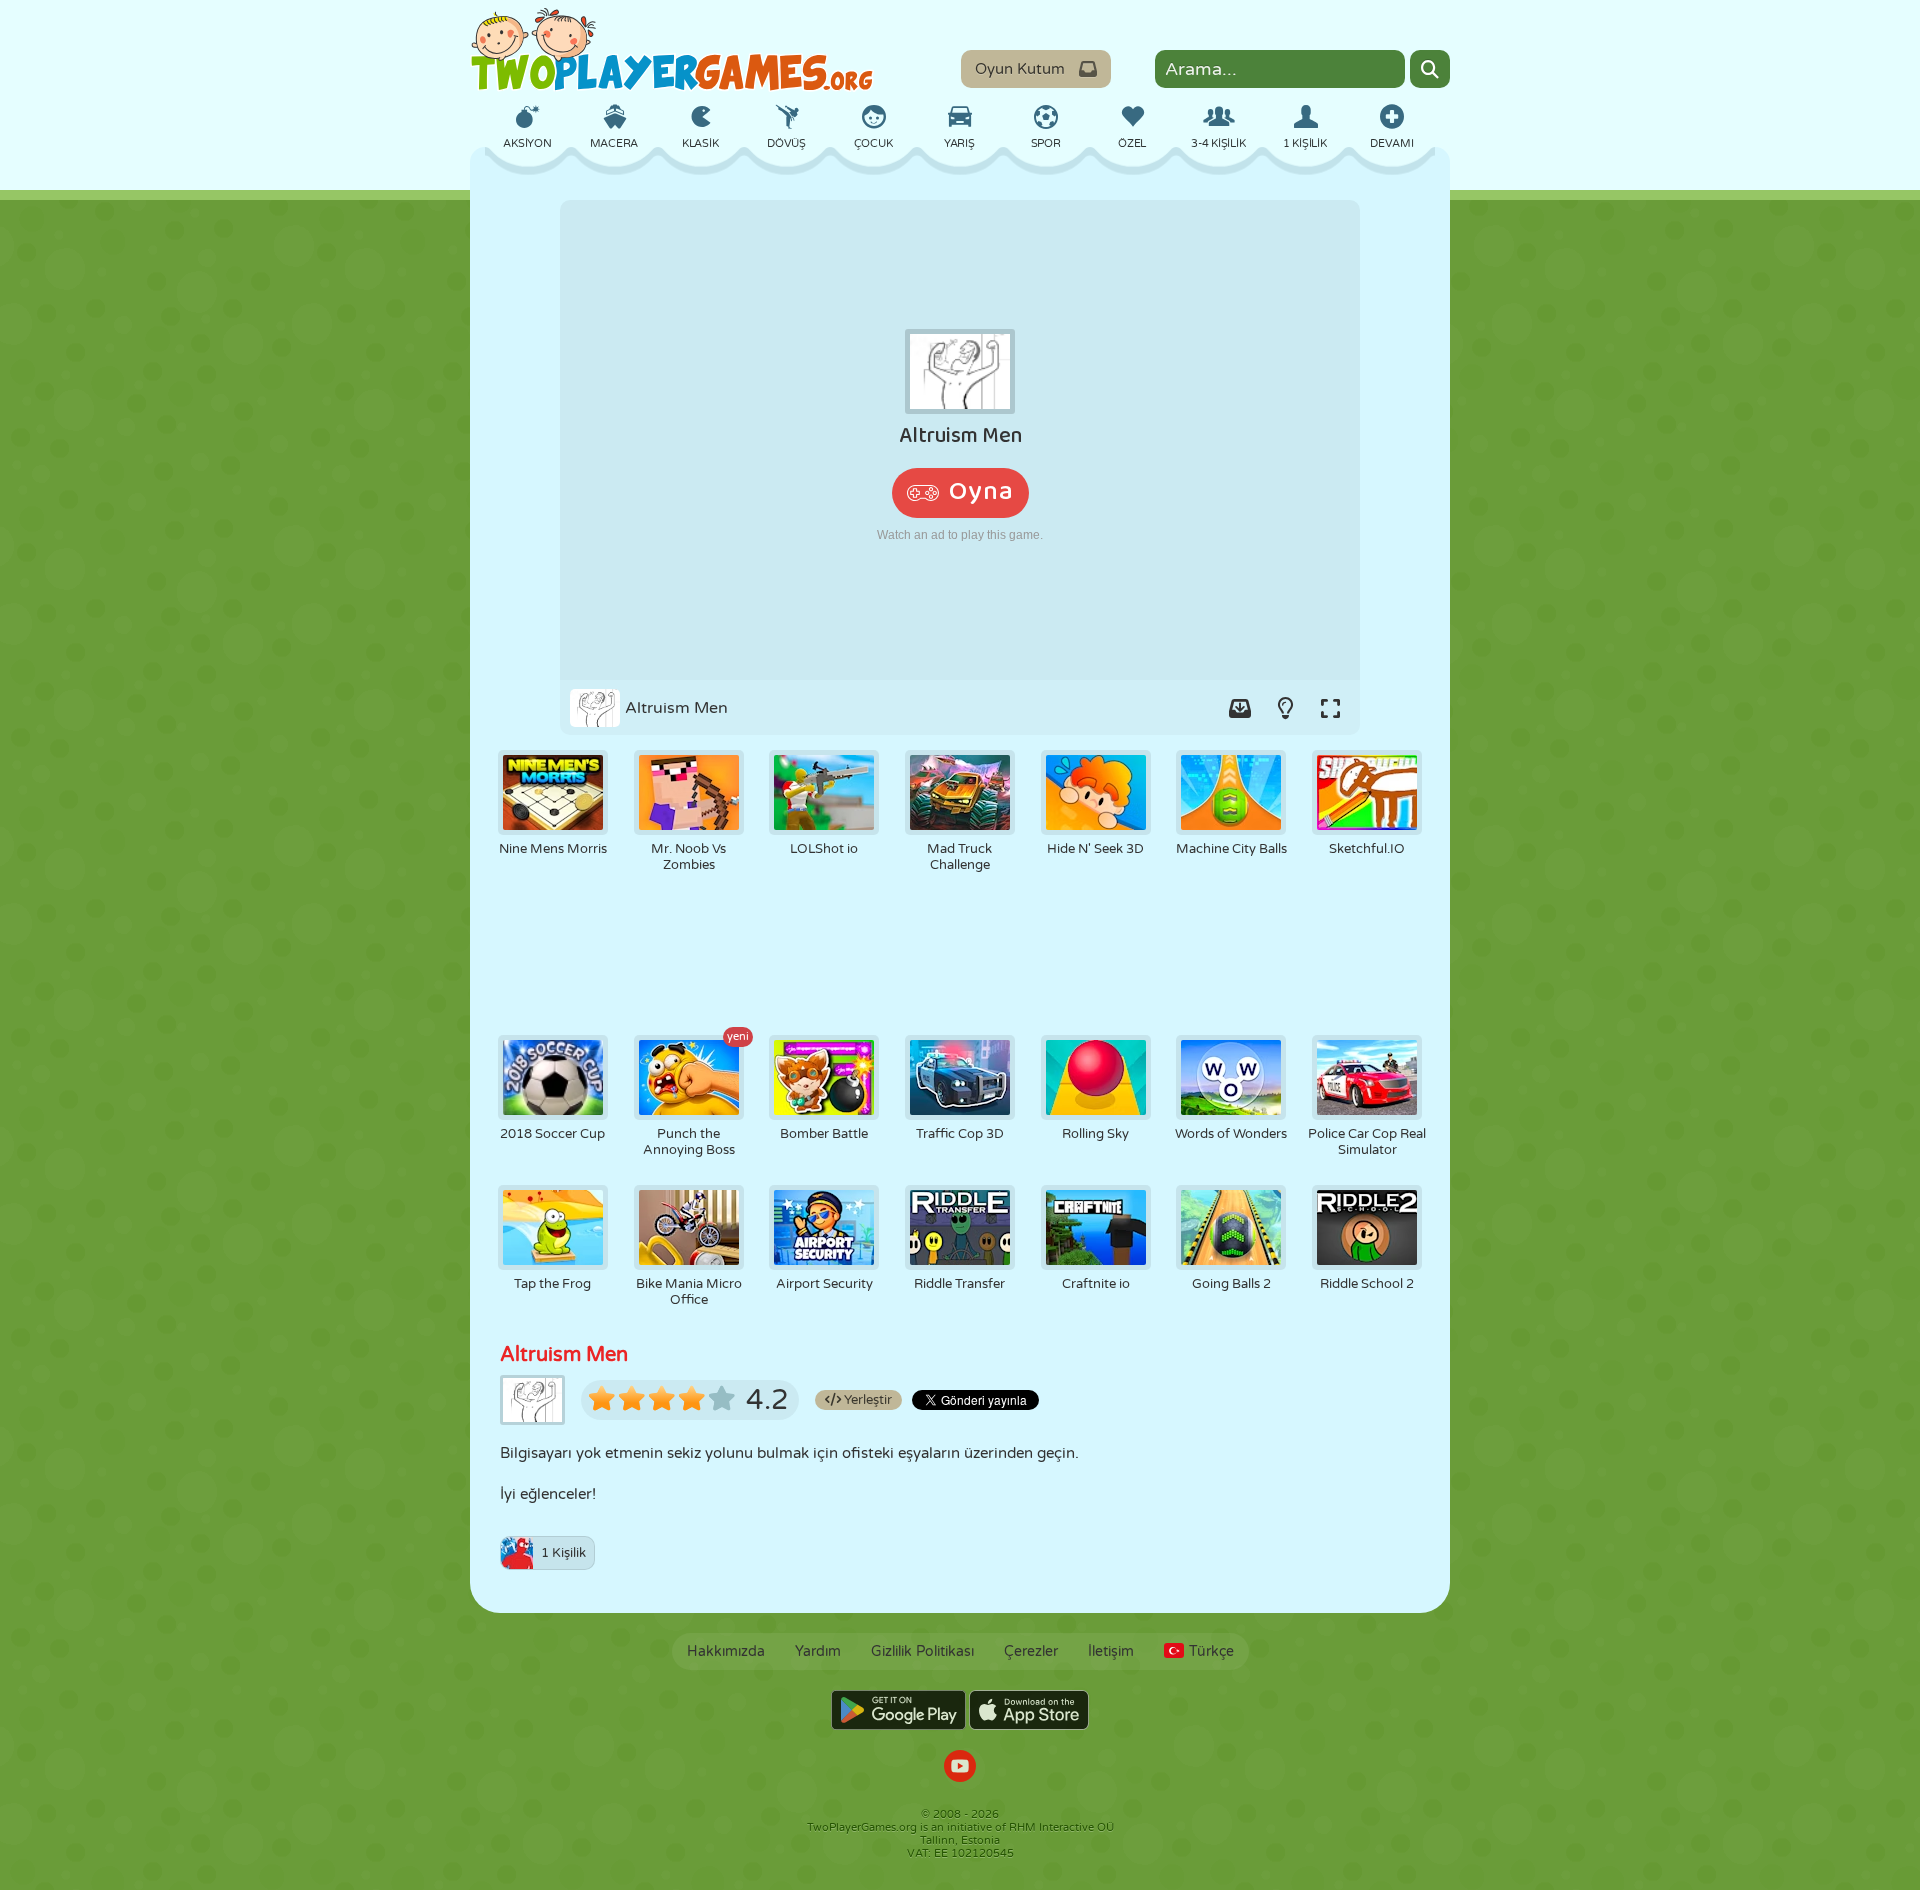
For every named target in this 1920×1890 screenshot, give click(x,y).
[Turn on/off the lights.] (1285, 708)
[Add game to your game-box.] (1240, 708)
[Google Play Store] (898, 1710)
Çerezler (1031, 1651)
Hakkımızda (726, 1651)
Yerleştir (866, 1400)
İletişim (1111, 1651)
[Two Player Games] (672, 50)
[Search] (1430, 69)
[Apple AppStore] (1029, 1710)
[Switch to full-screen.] (1330, 708)
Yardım (818, 1651)
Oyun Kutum (1020, 69)
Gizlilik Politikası (922, 1651)
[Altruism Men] (960, 440)
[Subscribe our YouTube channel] (960, 1768)
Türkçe (1211, 1651)
